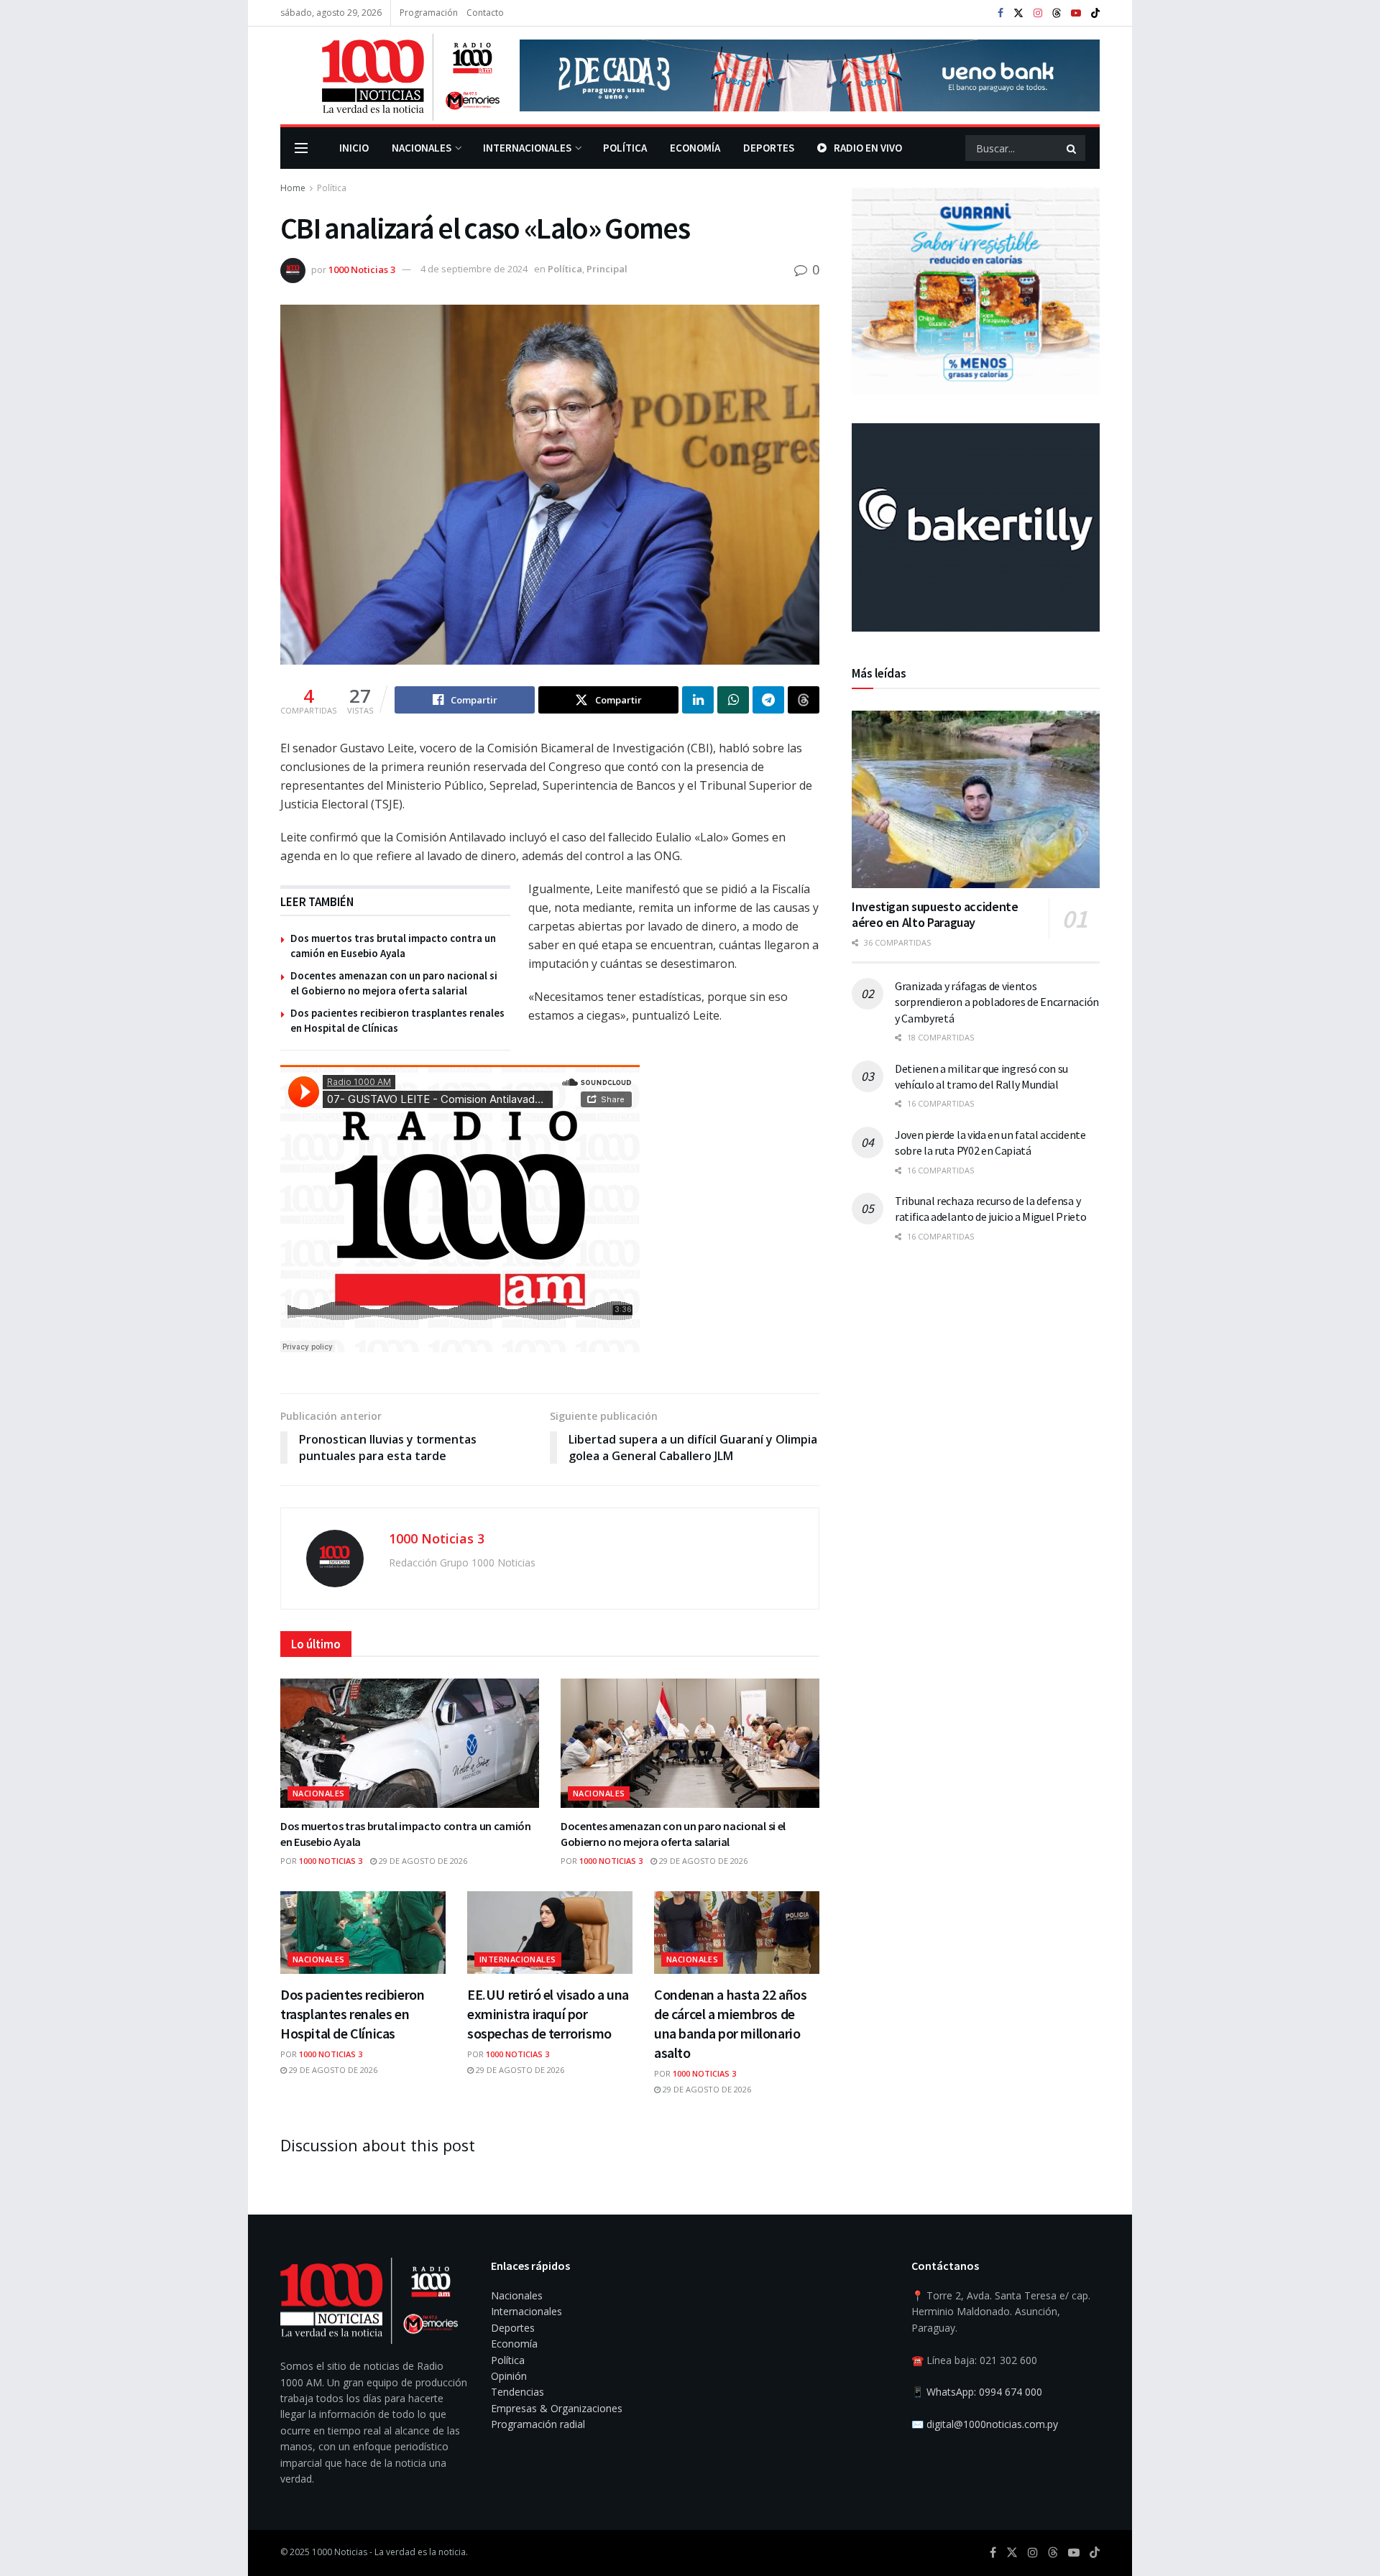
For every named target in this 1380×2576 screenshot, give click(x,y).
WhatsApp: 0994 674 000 (984, 2392)
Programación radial (538, 2424)
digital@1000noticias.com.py (992, 2424)
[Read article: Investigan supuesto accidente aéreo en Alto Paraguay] (976, 799)
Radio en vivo (868, 148)
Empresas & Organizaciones (557, 2408)
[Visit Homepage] (390, 75)
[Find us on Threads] (1057, 14)
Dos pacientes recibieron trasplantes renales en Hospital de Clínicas (352, 2014)
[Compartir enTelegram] (768, 700)
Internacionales (527, 148)
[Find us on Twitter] (1018, 13)
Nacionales (422, 148)
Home (293, 188)
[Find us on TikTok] (1095, 14)
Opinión (509, 2376)
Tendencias (517, 2392)
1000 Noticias (340, 2552)
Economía (695, 148)
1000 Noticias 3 (362, 269)
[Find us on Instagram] (1038, 13)
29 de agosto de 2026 (422, 1861)
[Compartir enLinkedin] (698, 700)
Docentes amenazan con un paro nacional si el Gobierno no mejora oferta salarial (673, 1834)
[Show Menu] (301, 148)
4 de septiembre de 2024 (474, 269)
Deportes (769, 148)
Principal (607, 269)
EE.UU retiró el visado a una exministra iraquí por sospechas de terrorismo (548, 2014)
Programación (429, 13)
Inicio (354, 148)
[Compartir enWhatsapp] (733, 700)
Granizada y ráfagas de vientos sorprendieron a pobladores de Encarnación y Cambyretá (997, 1002)
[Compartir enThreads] (804, 700)
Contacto (485, 13)
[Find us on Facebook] (1000, 13)
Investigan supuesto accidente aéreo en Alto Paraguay (935, 915)
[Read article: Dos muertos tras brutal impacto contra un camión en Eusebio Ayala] (410, 1743)
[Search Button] (1072, 148)
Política (625, 148)
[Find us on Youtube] (1076, 13)
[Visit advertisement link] (810, 75)
